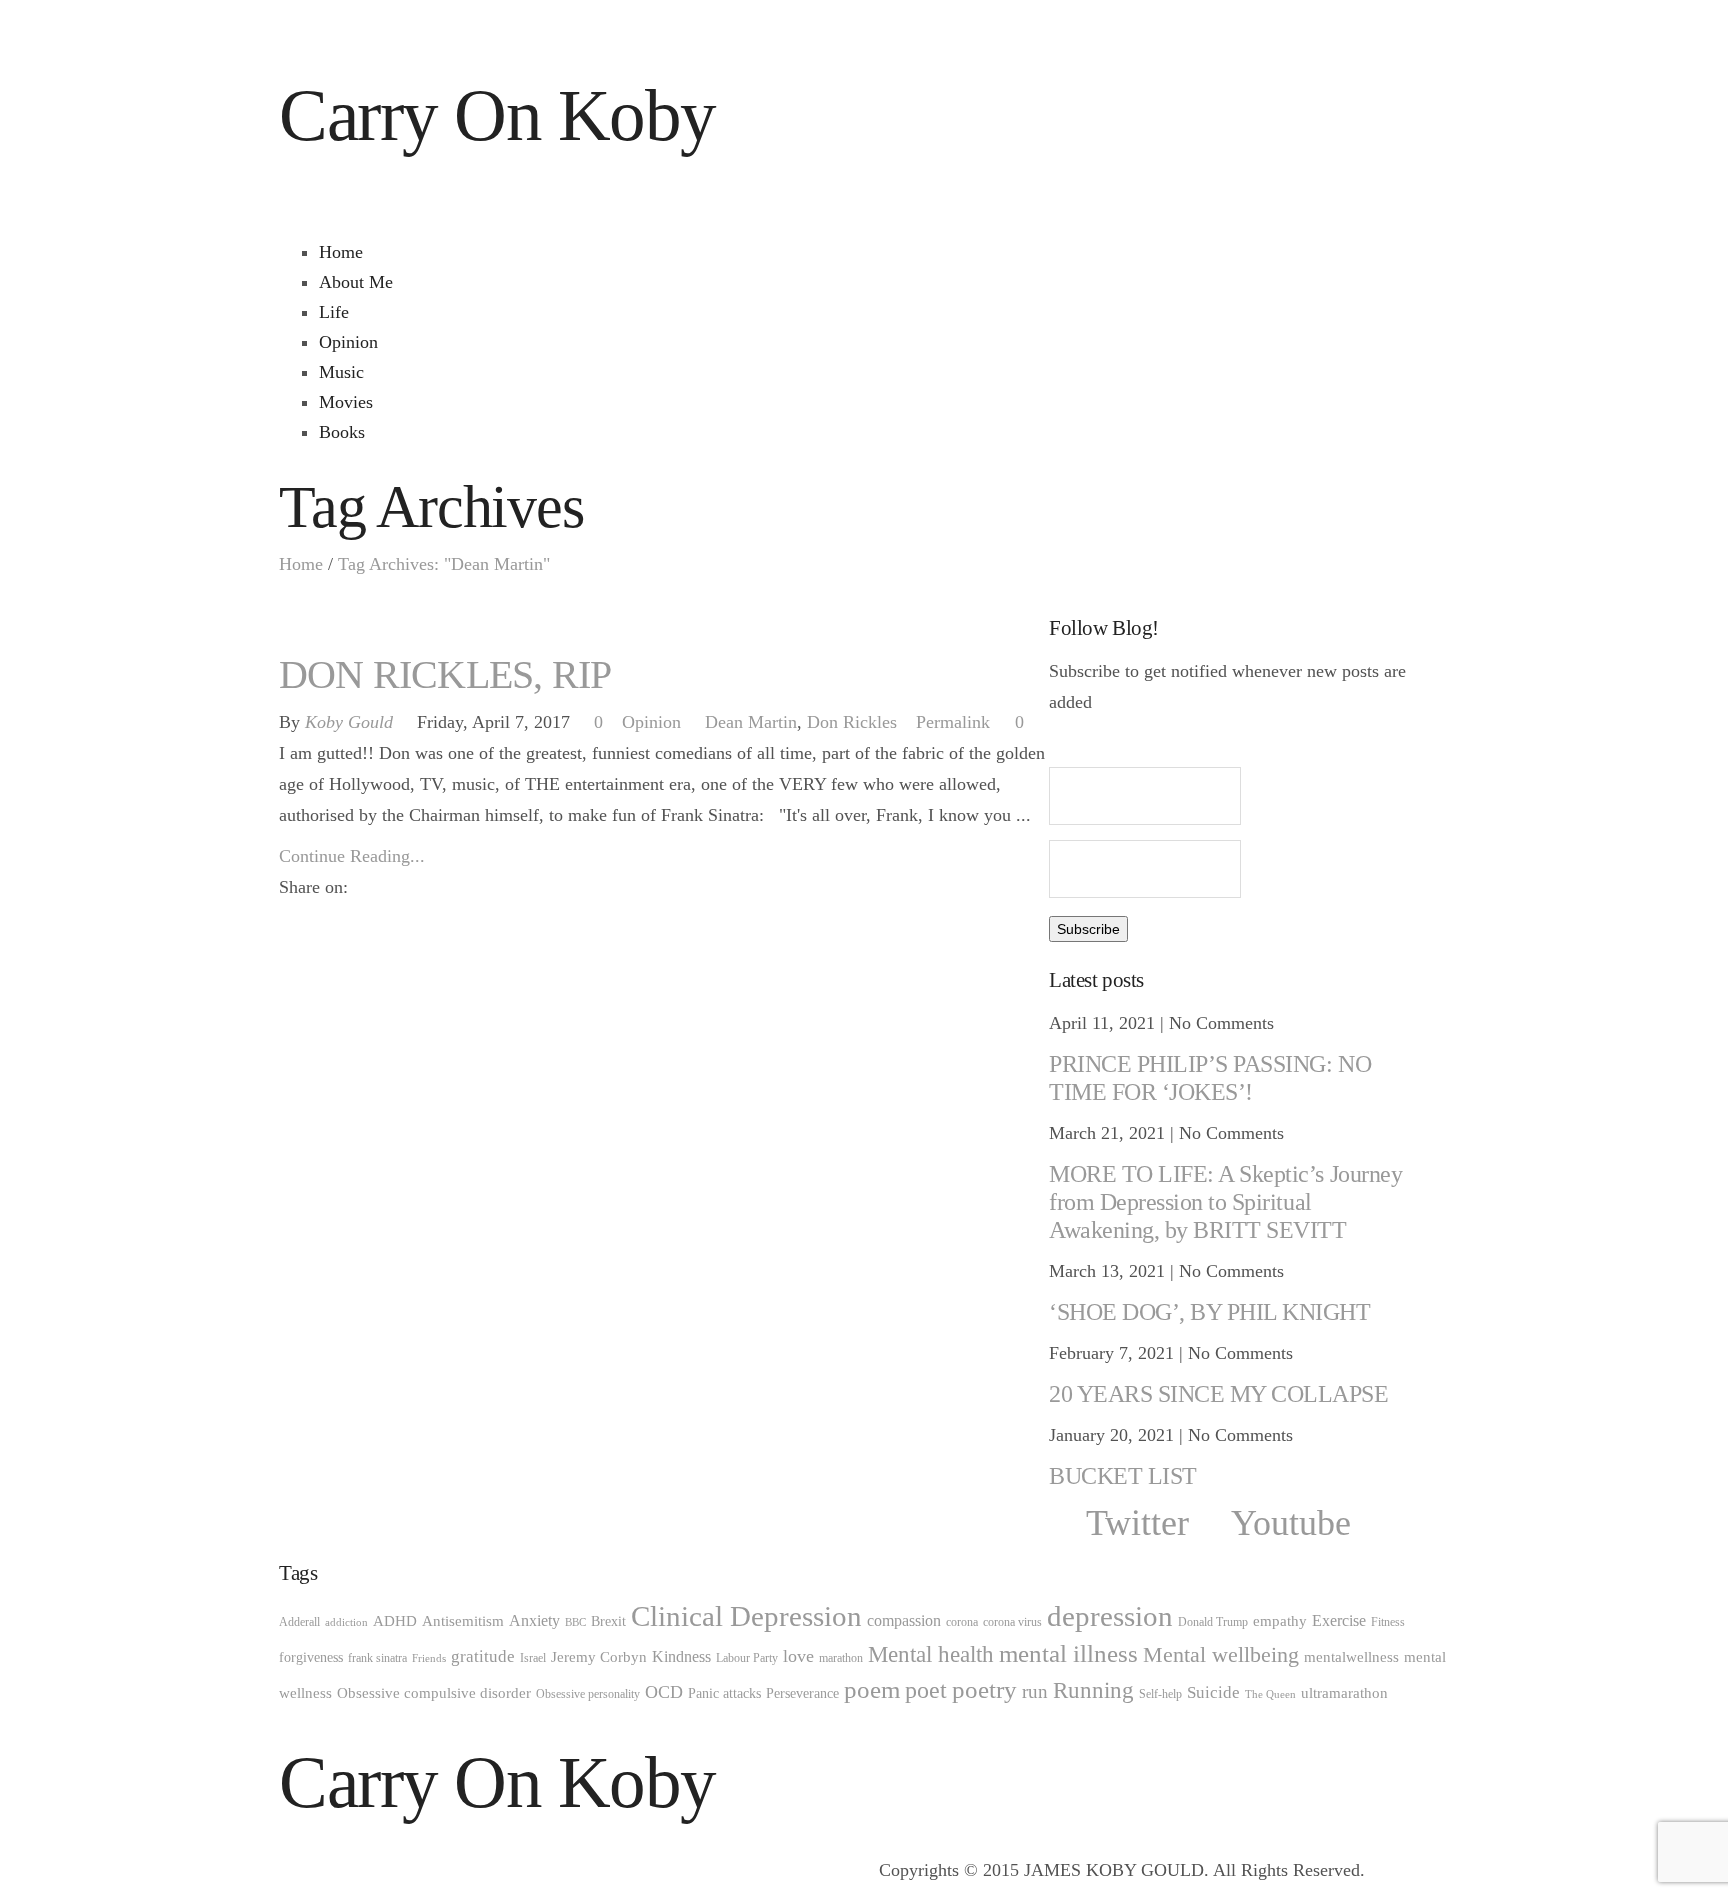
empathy (1280, 1620)
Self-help (1160, 1694)
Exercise (1339, 1621)
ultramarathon (1344, 1693)
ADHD (395, 1620)
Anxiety (534, 1621)
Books (342, 432)
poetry (984, 1689)
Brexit (608, 1621)
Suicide (1213, 1692)
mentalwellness (1351, 1657)
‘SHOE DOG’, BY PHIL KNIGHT (1210, 1312)
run (1035, 1691)
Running (1093, 1690)
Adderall (299, 1622)
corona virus (1012, 1622)
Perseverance (802, 1693)
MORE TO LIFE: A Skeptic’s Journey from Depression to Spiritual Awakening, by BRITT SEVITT (1225, 1202)
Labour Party (747, 1658)
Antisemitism (463, 1620)
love (798, 1656)
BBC (575, 1622)
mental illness (1068, 1653)
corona (962, 1622)
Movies (346, 402)
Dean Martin (751, 722)
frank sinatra (377, 1658)
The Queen (1270, 1694)
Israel (533, 1658)
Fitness (1388, 1622)
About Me (356, 282)
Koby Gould (349, 722)
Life (334, 312)
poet (926, 1690)
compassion (904, 1621)
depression (1110, 1616)
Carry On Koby (497, 115)
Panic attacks (724, 1693)
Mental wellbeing (1221, 1655)
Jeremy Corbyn (599, 1657)
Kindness (681, 1657)
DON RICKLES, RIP (445, 674)
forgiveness (311, 1657)
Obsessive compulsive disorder (434, 1693)
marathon (841, 1658)
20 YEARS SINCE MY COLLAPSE (1219, 1394)
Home (341, 252)
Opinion (348, 342)
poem (872, 1689)
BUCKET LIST (1123, 1476)
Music (341, 372)
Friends (429, 1658)
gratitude (483, 1656)
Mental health (931, 1654)
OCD (664, 1692)
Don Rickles (852, 722)
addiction (346, 1622)
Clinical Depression (746, 1616)
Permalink (953, 722)
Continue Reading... (352, 856)
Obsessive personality (588, 1694)
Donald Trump (1213, 1622)
